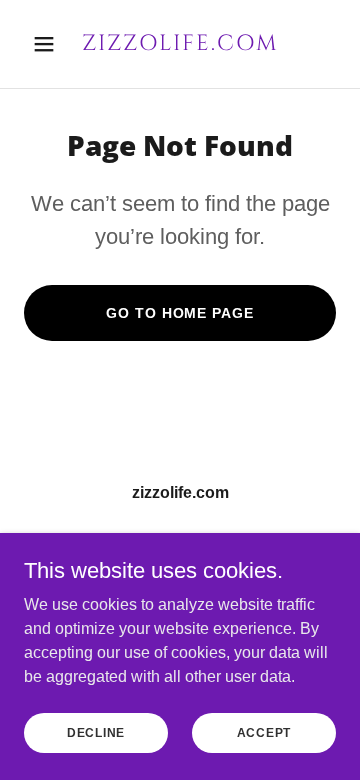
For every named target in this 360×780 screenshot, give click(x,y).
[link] (180, 44)
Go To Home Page (179, 313)
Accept (264, 732)
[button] (47, 44)
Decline (96, 732)
